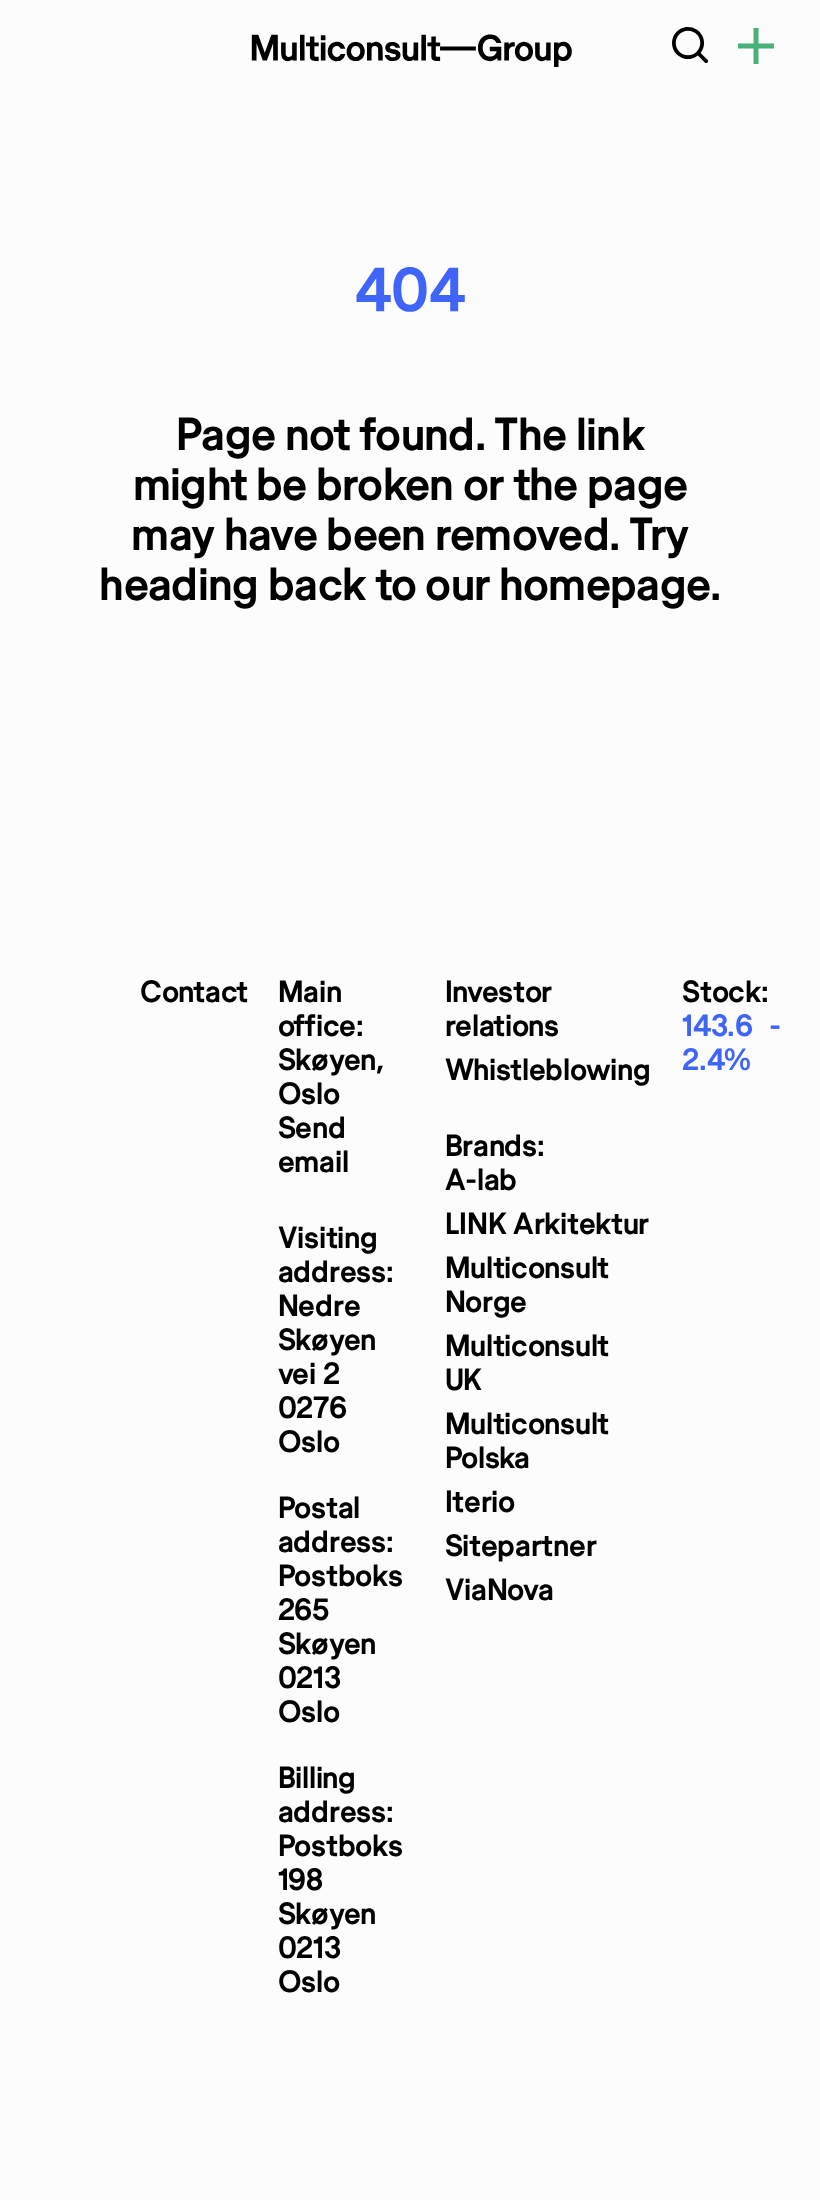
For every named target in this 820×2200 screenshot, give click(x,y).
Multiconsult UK (527, 1364)
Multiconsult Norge (527, 1286)
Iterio (480, 1503)
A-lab (481, 1181)
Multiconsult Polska (527, 1442)
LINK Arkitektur (547, 1225)
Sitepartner (521, 1547)
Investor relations (502, 1010)
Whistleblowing (548, 1071)
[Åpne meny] (756, 50)
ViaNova (499, 1591)
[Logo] (410, 50)
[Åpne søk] (690, 50)
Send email (313, 1146)
